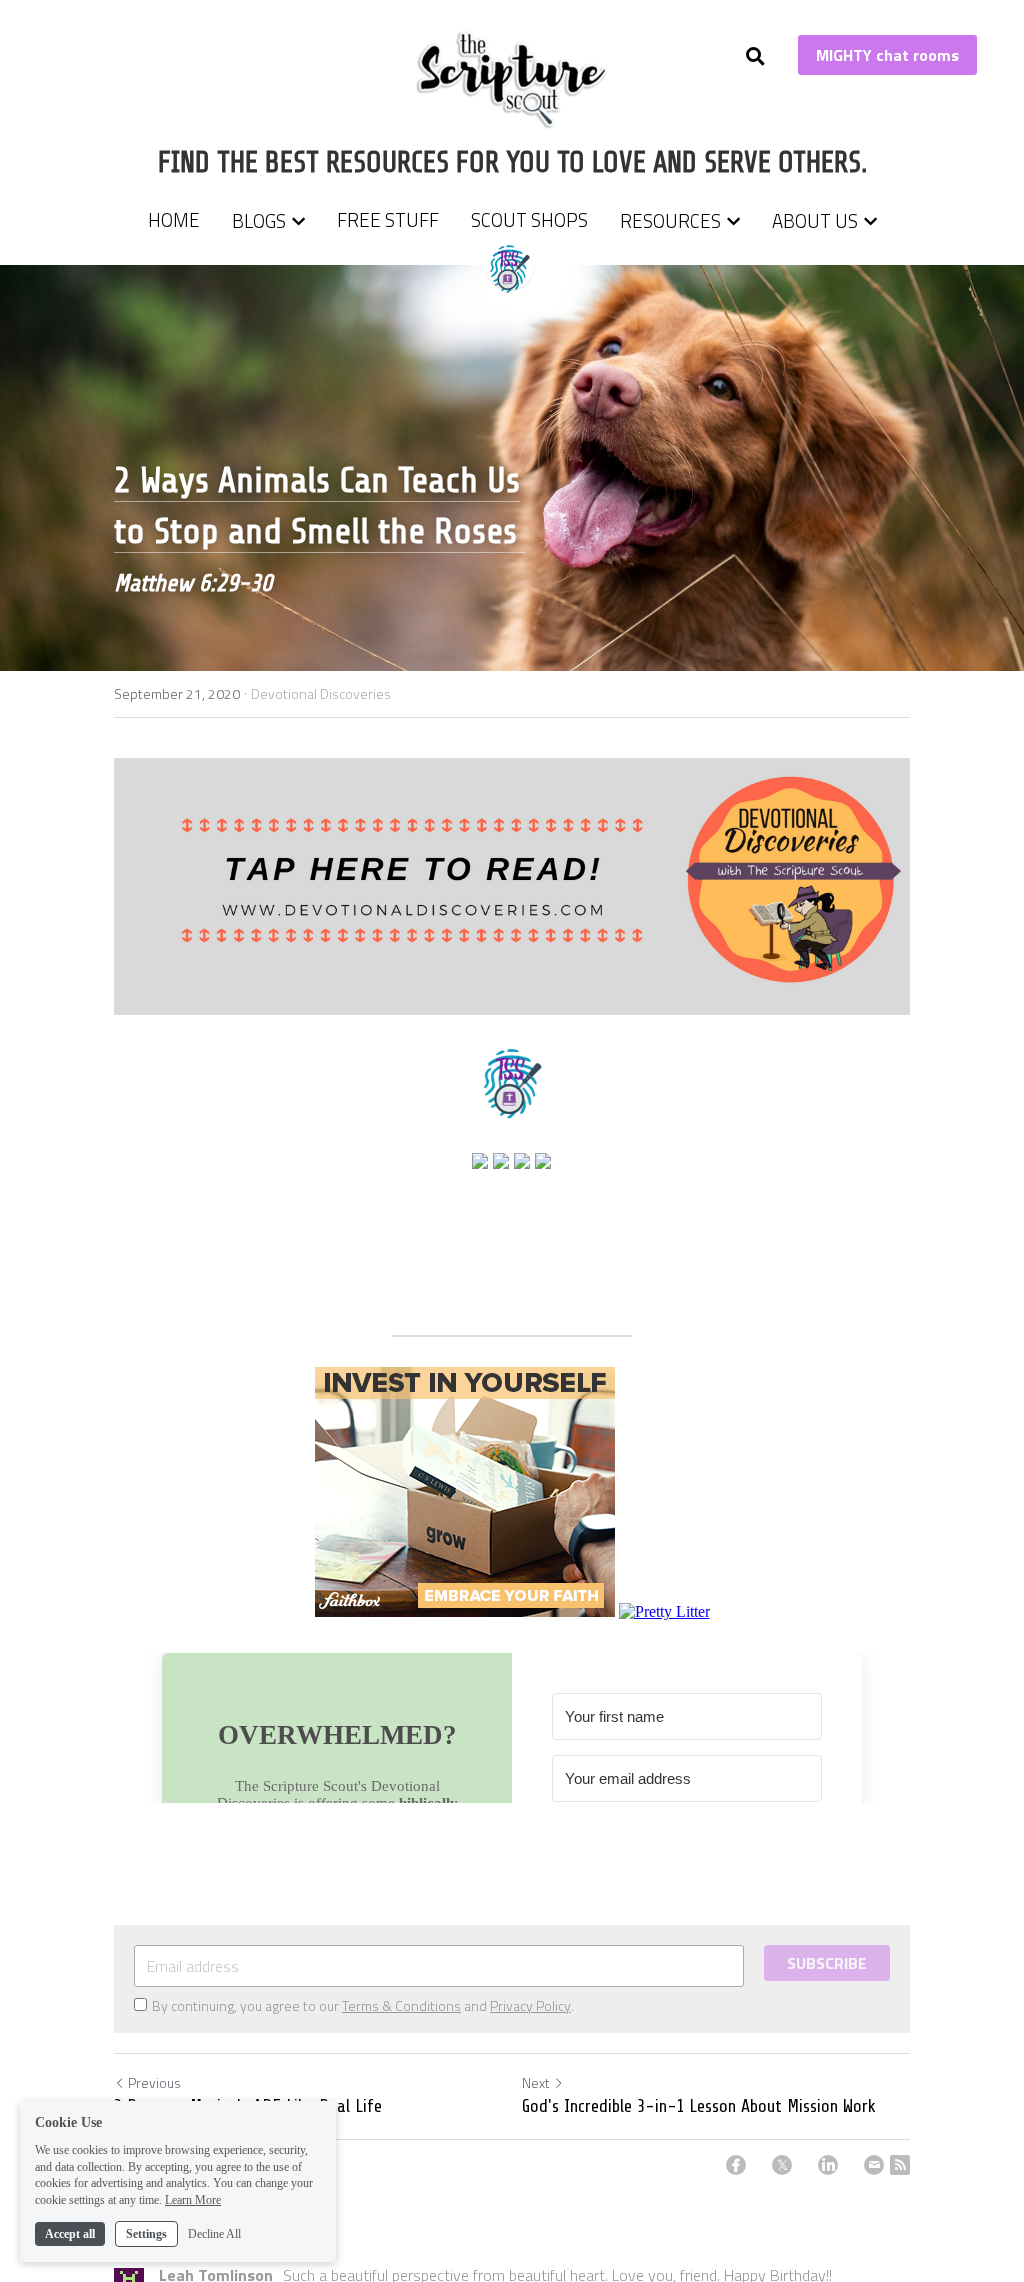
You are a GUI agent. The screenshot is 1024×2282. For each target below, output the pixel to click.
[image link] (512, 78)
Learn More (193, 2200)
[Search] (755, 56)
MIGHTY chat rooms (887, 55)
